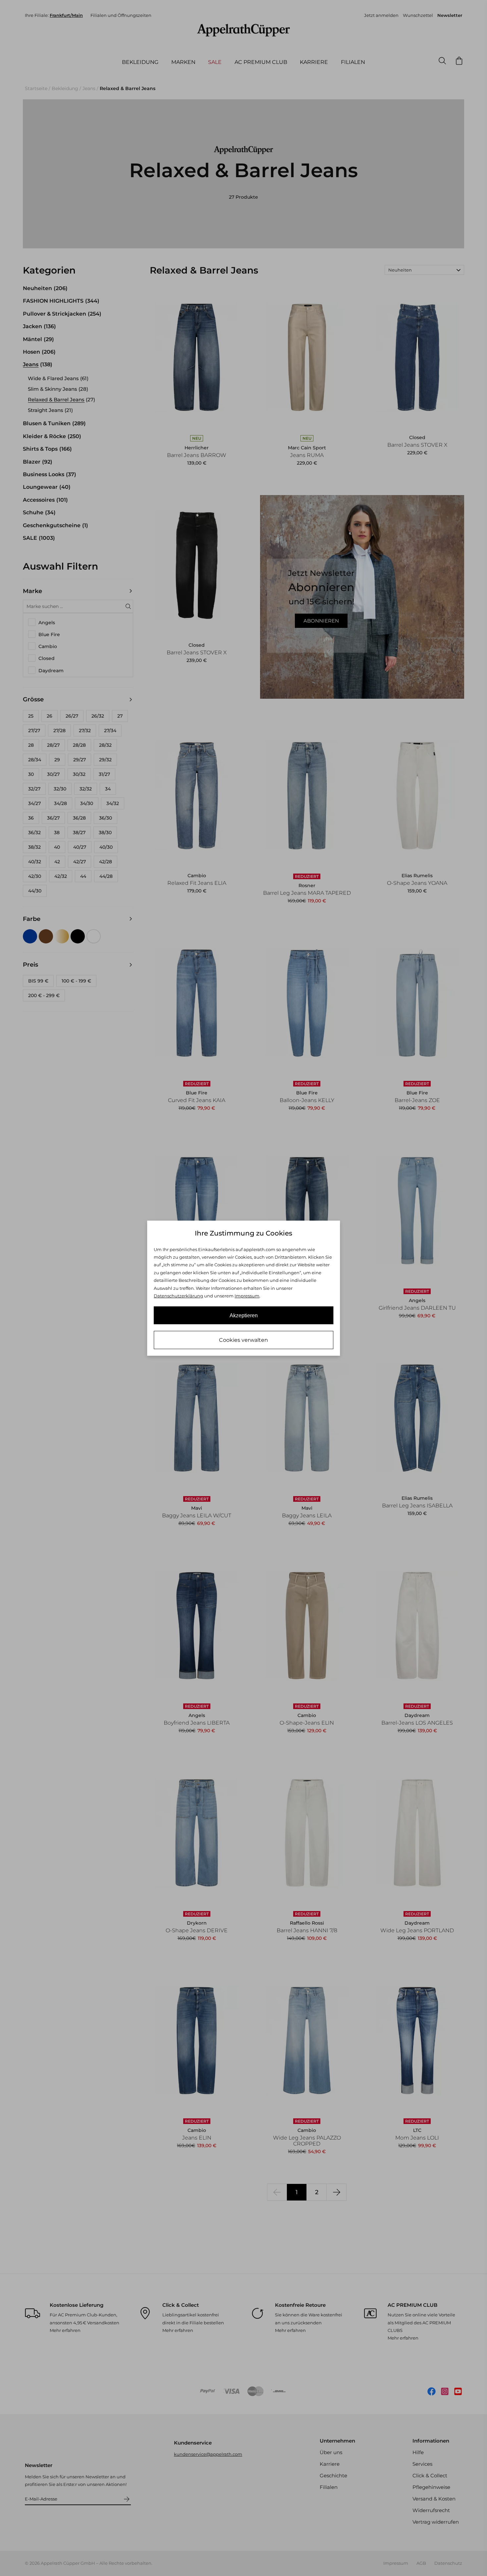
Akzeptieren (244, 1315)
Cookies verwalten (243, 1340)
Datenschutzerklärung (178, 1296)
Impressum (247, 1296)
